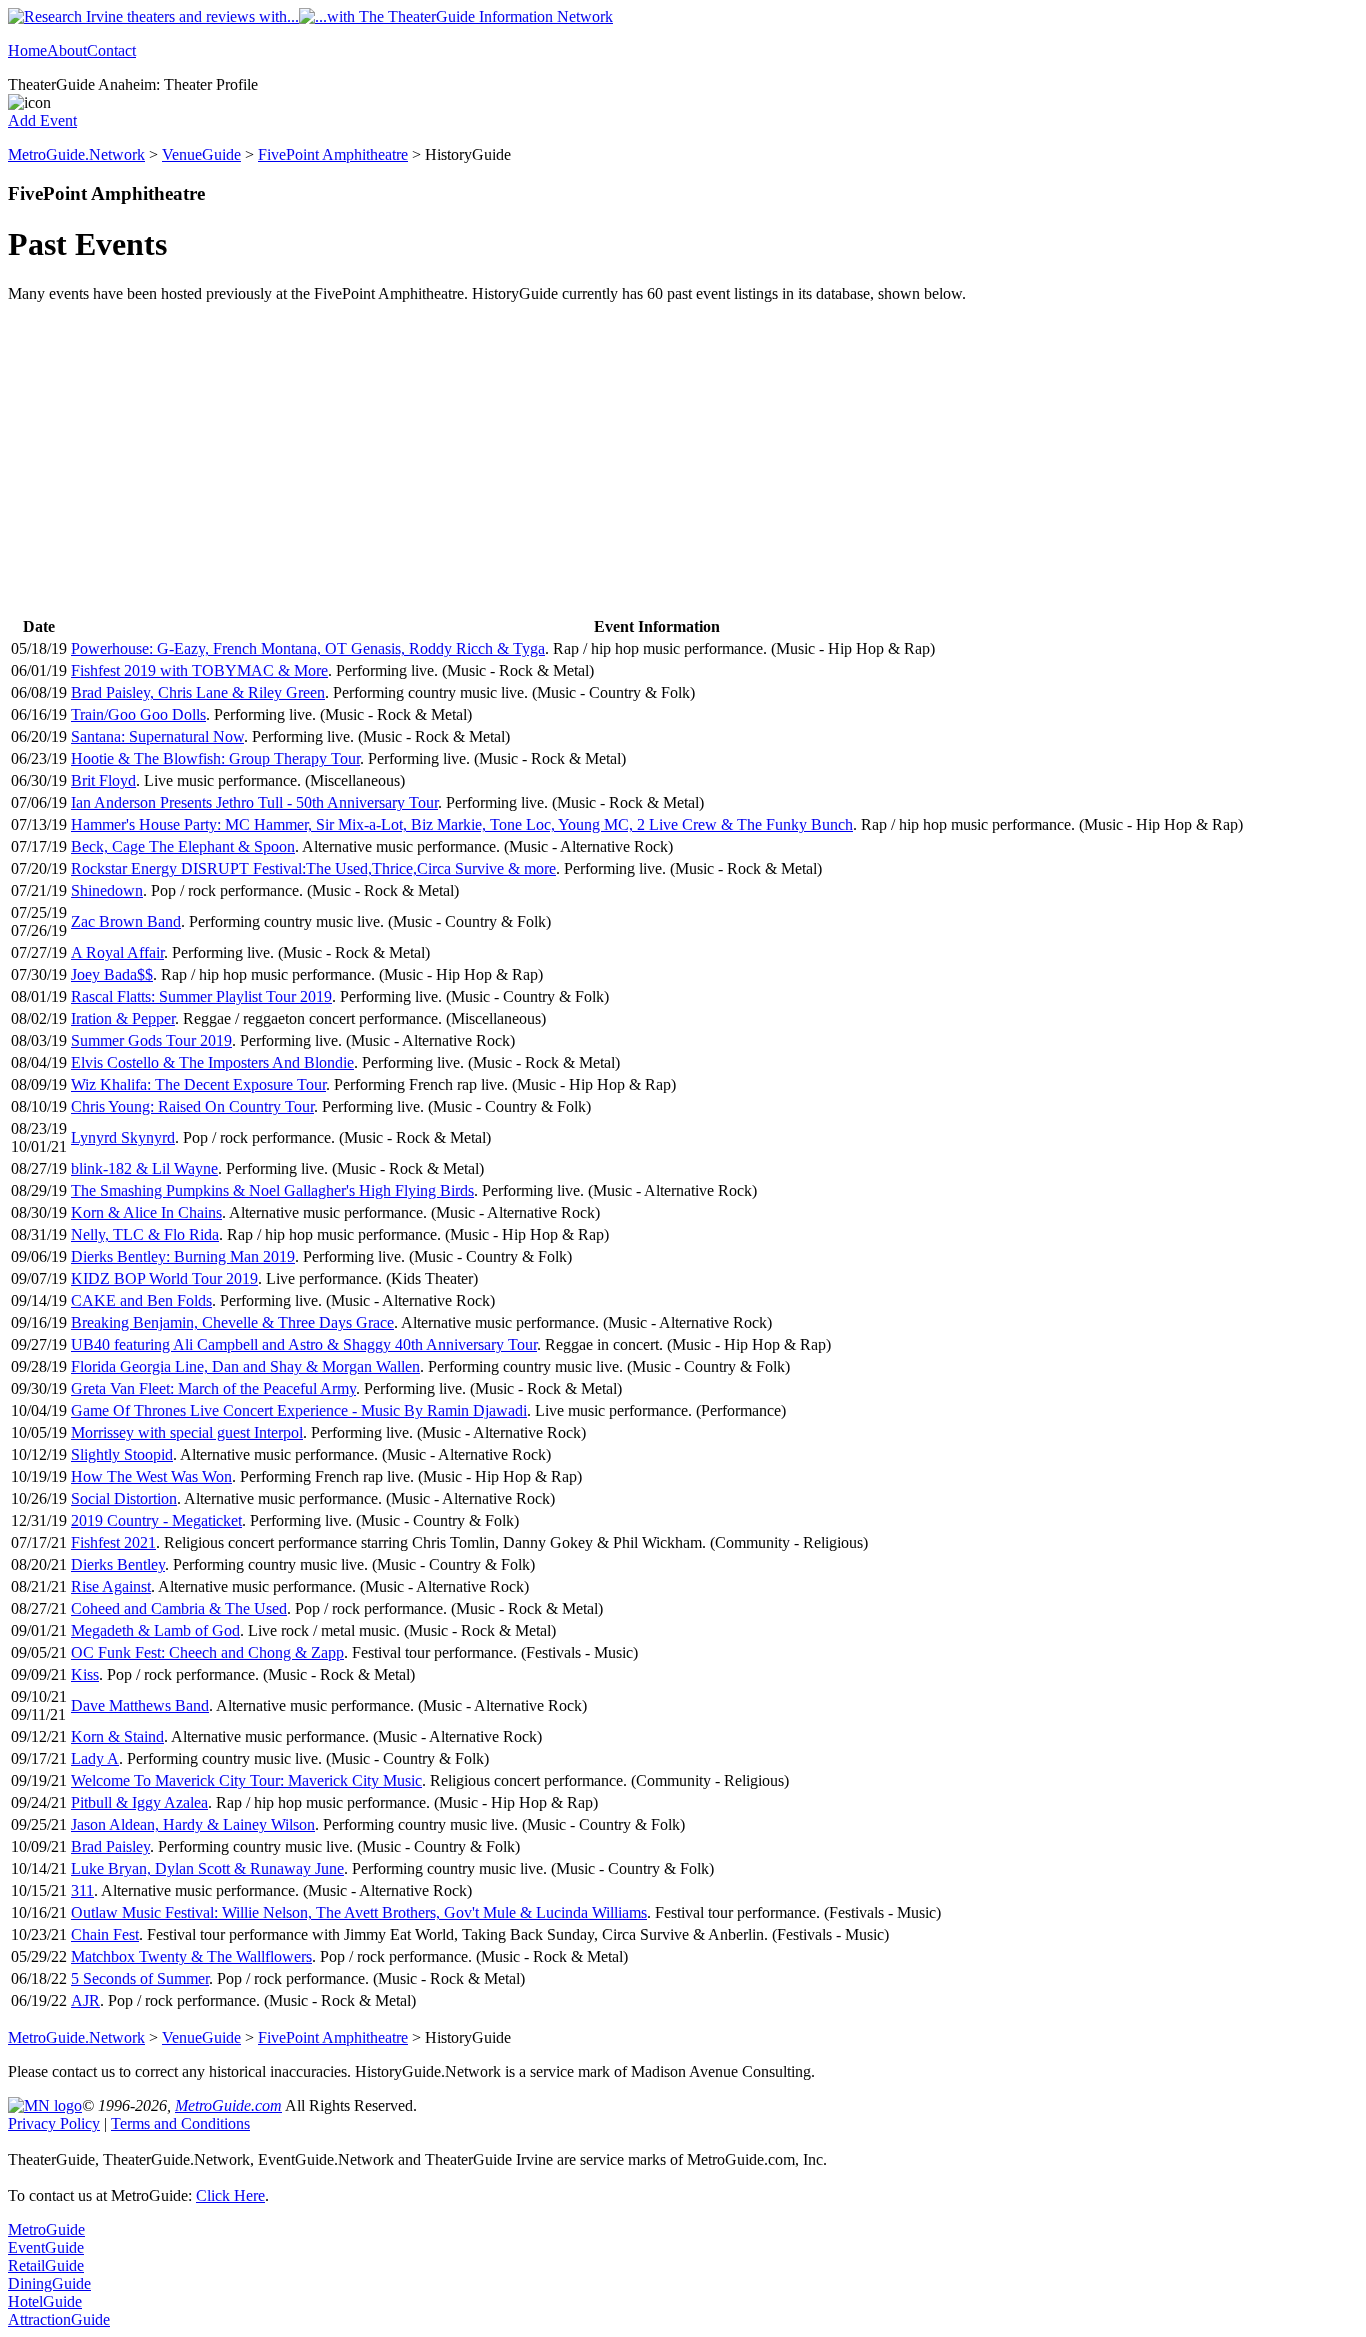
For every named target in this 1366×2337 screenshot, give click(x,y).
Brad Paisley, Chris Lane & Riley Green (198, 692)
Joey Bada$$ (112, 974)
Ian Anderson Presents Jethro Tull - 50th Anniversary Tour (254, 802)
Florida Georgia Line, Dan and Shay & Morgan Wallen (245, 1366)
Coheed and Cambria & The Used (179, 1608)
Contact (111, 50)
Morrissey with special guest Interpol (187, 1432)
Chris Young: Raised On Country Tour (192, 1106)
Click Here (230, 2195)
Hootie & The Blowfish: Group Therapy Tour (215, 758)
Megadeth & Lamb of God (155, 1630)
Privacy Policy (54, 2123)
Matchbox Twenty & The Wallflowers (191, 1956)
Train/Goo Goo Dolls (138, 714)
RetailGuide (46, 2265)
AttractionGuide (59, 2319)
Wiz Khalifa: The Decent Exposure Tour (198, 1084)
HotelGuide (45, 2301)
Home (27, 50)
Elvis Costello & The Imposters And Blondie (212, 1062)
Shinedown (107, 890)
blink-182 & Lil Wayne (144, 1168)
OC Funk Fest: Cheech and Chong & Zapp (207, 1652)
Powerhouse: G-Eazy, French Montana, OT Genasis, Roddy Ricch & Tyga (308, 648)
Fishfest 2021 (113, 1542)
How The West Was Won (151, 1476)
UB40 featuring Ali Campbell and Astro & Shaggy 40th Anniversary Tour (304, 1344)
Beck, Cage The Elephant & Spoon (183, 846)
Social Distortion (124, 1498)
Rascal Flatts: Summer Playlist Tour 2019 (201, 996)
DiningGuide (49, 2283)
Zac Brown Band (126, 921)
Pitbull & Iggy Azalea (139, 1802)
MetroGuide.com (228, 2105)
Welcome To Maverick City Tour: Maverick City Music (246, 1780)
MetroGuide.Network (76, 154)
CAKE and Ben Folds (141, 1300)
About (67, 50)
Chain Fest (105, 1934)
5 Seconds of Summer (140, 1978)
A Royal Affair (117, 952)
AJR (85, 2000)
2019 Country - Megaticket (156, 1520)
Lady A (95, 1758)
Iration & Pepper (123, 1018)
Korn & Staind (117, 1736)
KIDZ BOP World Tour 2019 (164, 1278)
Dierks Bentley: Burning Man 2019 (183, 1256)
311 (82, 1890)
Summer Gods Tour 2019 (151, 1040)
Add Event (42, 120)
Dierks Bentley (118, 1564)
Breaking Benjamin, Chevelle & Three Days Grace (232, 1322)
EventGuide (46, 2247)
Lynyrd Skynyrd (123, 1137)
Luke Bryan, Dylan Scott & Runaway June (207, 1868)
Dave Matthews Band (140, 1705)
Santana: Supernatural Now (157, 736)
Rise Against (111, 1586)
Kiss (85, 1674)
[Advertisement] (683, 463)
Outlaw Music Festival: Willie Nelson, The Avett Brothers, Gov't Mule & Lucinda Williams (359, 1912)
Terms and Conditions (180, 2123)
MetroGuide (46, 2229)
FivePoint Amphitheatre (333, 154)
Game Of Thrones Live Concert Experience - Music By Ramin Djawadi (299, 1410)
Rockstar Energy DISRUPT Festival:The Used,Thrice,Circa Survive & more (313, 868)
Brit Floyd (103, 780)
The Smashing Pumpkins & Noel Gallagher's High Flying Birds (272, 1190)
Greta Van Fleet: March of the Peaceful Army (213, 1388)
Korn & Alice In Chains (146, 1212)
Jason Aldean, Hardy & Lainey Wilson (193, 1824)
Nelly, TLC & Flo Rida (145, 1234)
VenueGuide (201, 154)
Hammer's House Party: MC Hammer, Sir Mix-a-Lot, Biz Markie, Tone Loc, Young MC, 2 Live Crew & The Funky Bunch (462, 824)
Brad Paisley (110, 1846)
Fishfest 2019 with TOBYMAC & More (199, 670)
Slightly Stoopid (122, 1454)
